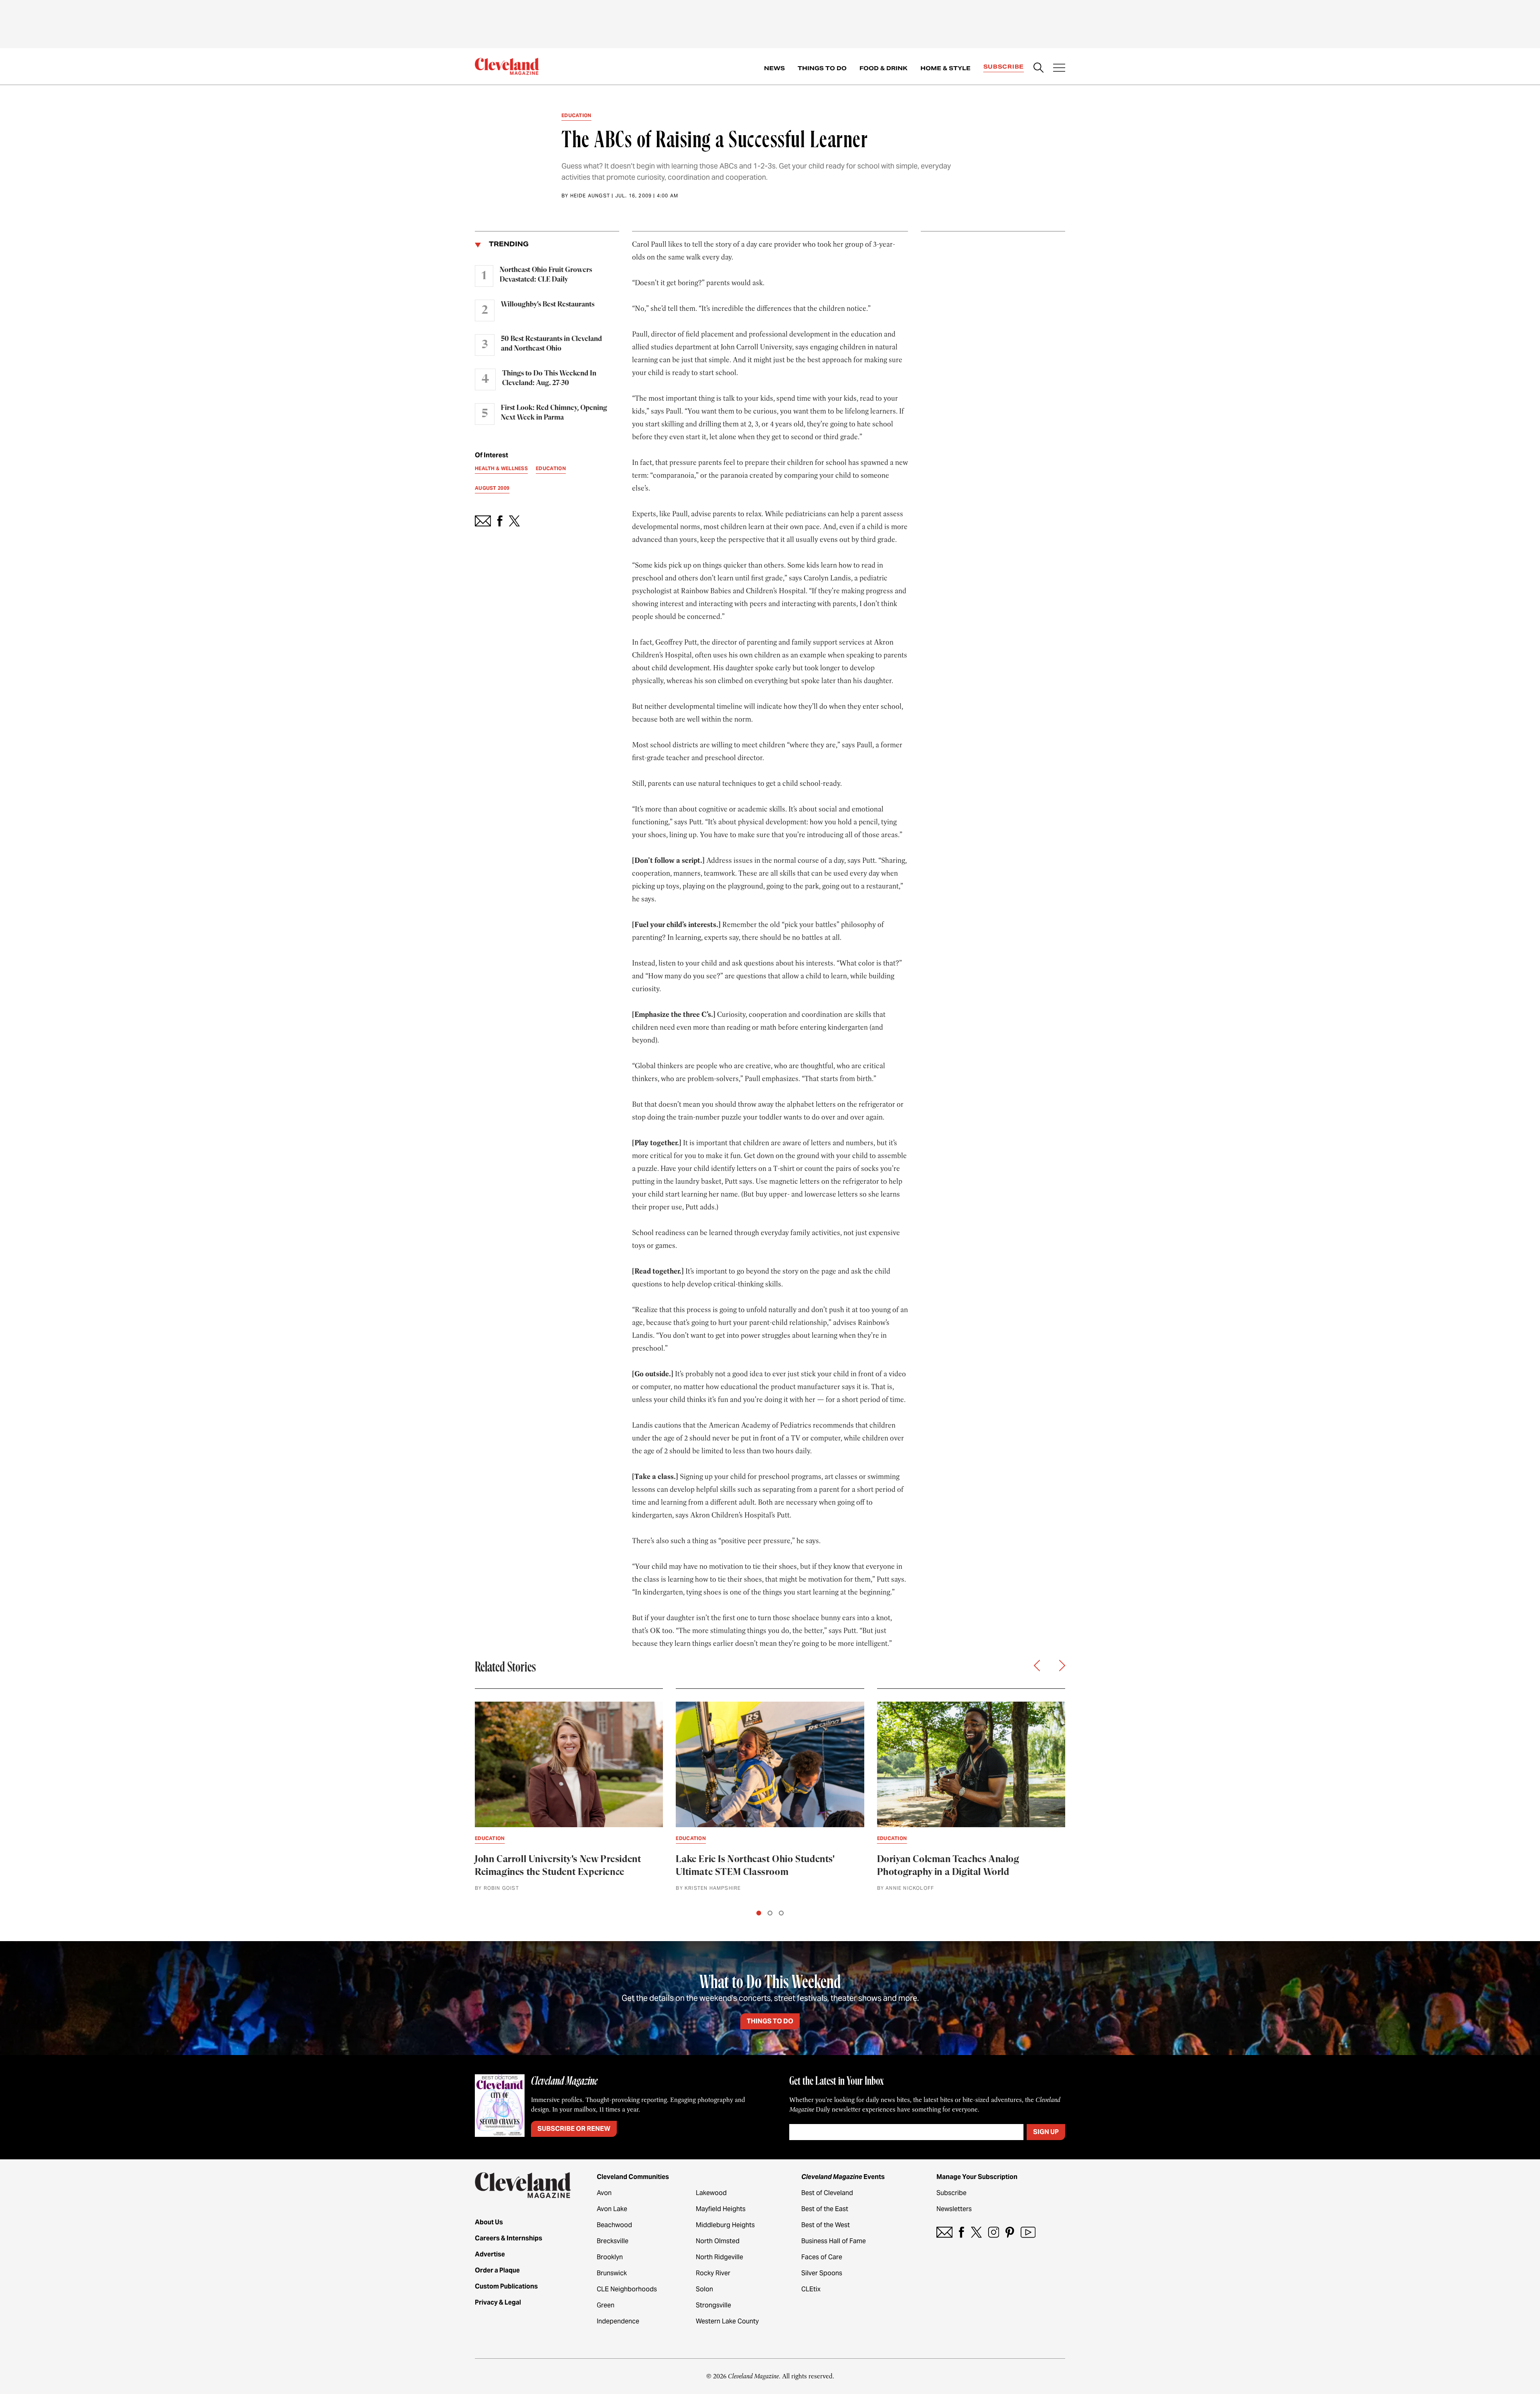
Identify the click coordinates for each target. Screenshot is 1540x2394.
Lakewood (711, 2193)
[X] (976, 2232)
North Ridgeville (719, 2257)
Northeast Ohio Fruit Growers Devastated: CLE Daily (546, 275)
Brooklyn (610, 2257)
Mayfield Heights (721, 2209)
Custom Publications (506, 2286)
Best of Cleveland (827, 2193)
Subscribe (1004, 67)
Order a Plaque (497, 2270)
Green (606, 2305)
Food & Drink (883, 68)
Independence (618, 2321)
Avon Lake (612, 2209)
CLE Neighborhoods (627, 2289)
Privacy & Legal (498, 2302)
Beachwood (614, 2225)
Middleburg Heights (725, 2225)
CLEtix (811, 2289)
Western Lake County (727, 2321)
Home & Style (945, 68)
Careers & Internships (509, 2238)
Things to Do (822, 68)
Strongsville (713, 2305)
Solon (704, 2289)
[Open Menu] (1059, 69)
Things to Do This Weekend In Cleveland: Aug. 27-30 (549, 378)
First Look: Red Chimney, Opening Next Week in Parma (554, 413)
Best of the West (826, 2225)
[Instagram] (994, 2232)
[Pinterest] (1010, 2232)
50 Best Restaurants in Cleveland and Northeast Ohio (551, 344)
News (774, 68)
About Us (489, 2222)
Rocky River (713, 2273)
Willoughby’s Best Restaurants (548, 304)
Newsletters (954, 2209)
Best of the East (825, 2209)
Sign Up (1046, 2132)
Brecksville (613, 2241)
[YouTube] (1028, 2232)
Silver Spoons (822, 2273)
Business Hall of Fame (834, 2241)
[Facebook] (961, 2232)
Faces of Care (822, 2257)
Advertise (490, 2254)
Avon (604, 2193)
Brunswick (612, 2273)
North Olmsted (718, 2241)
